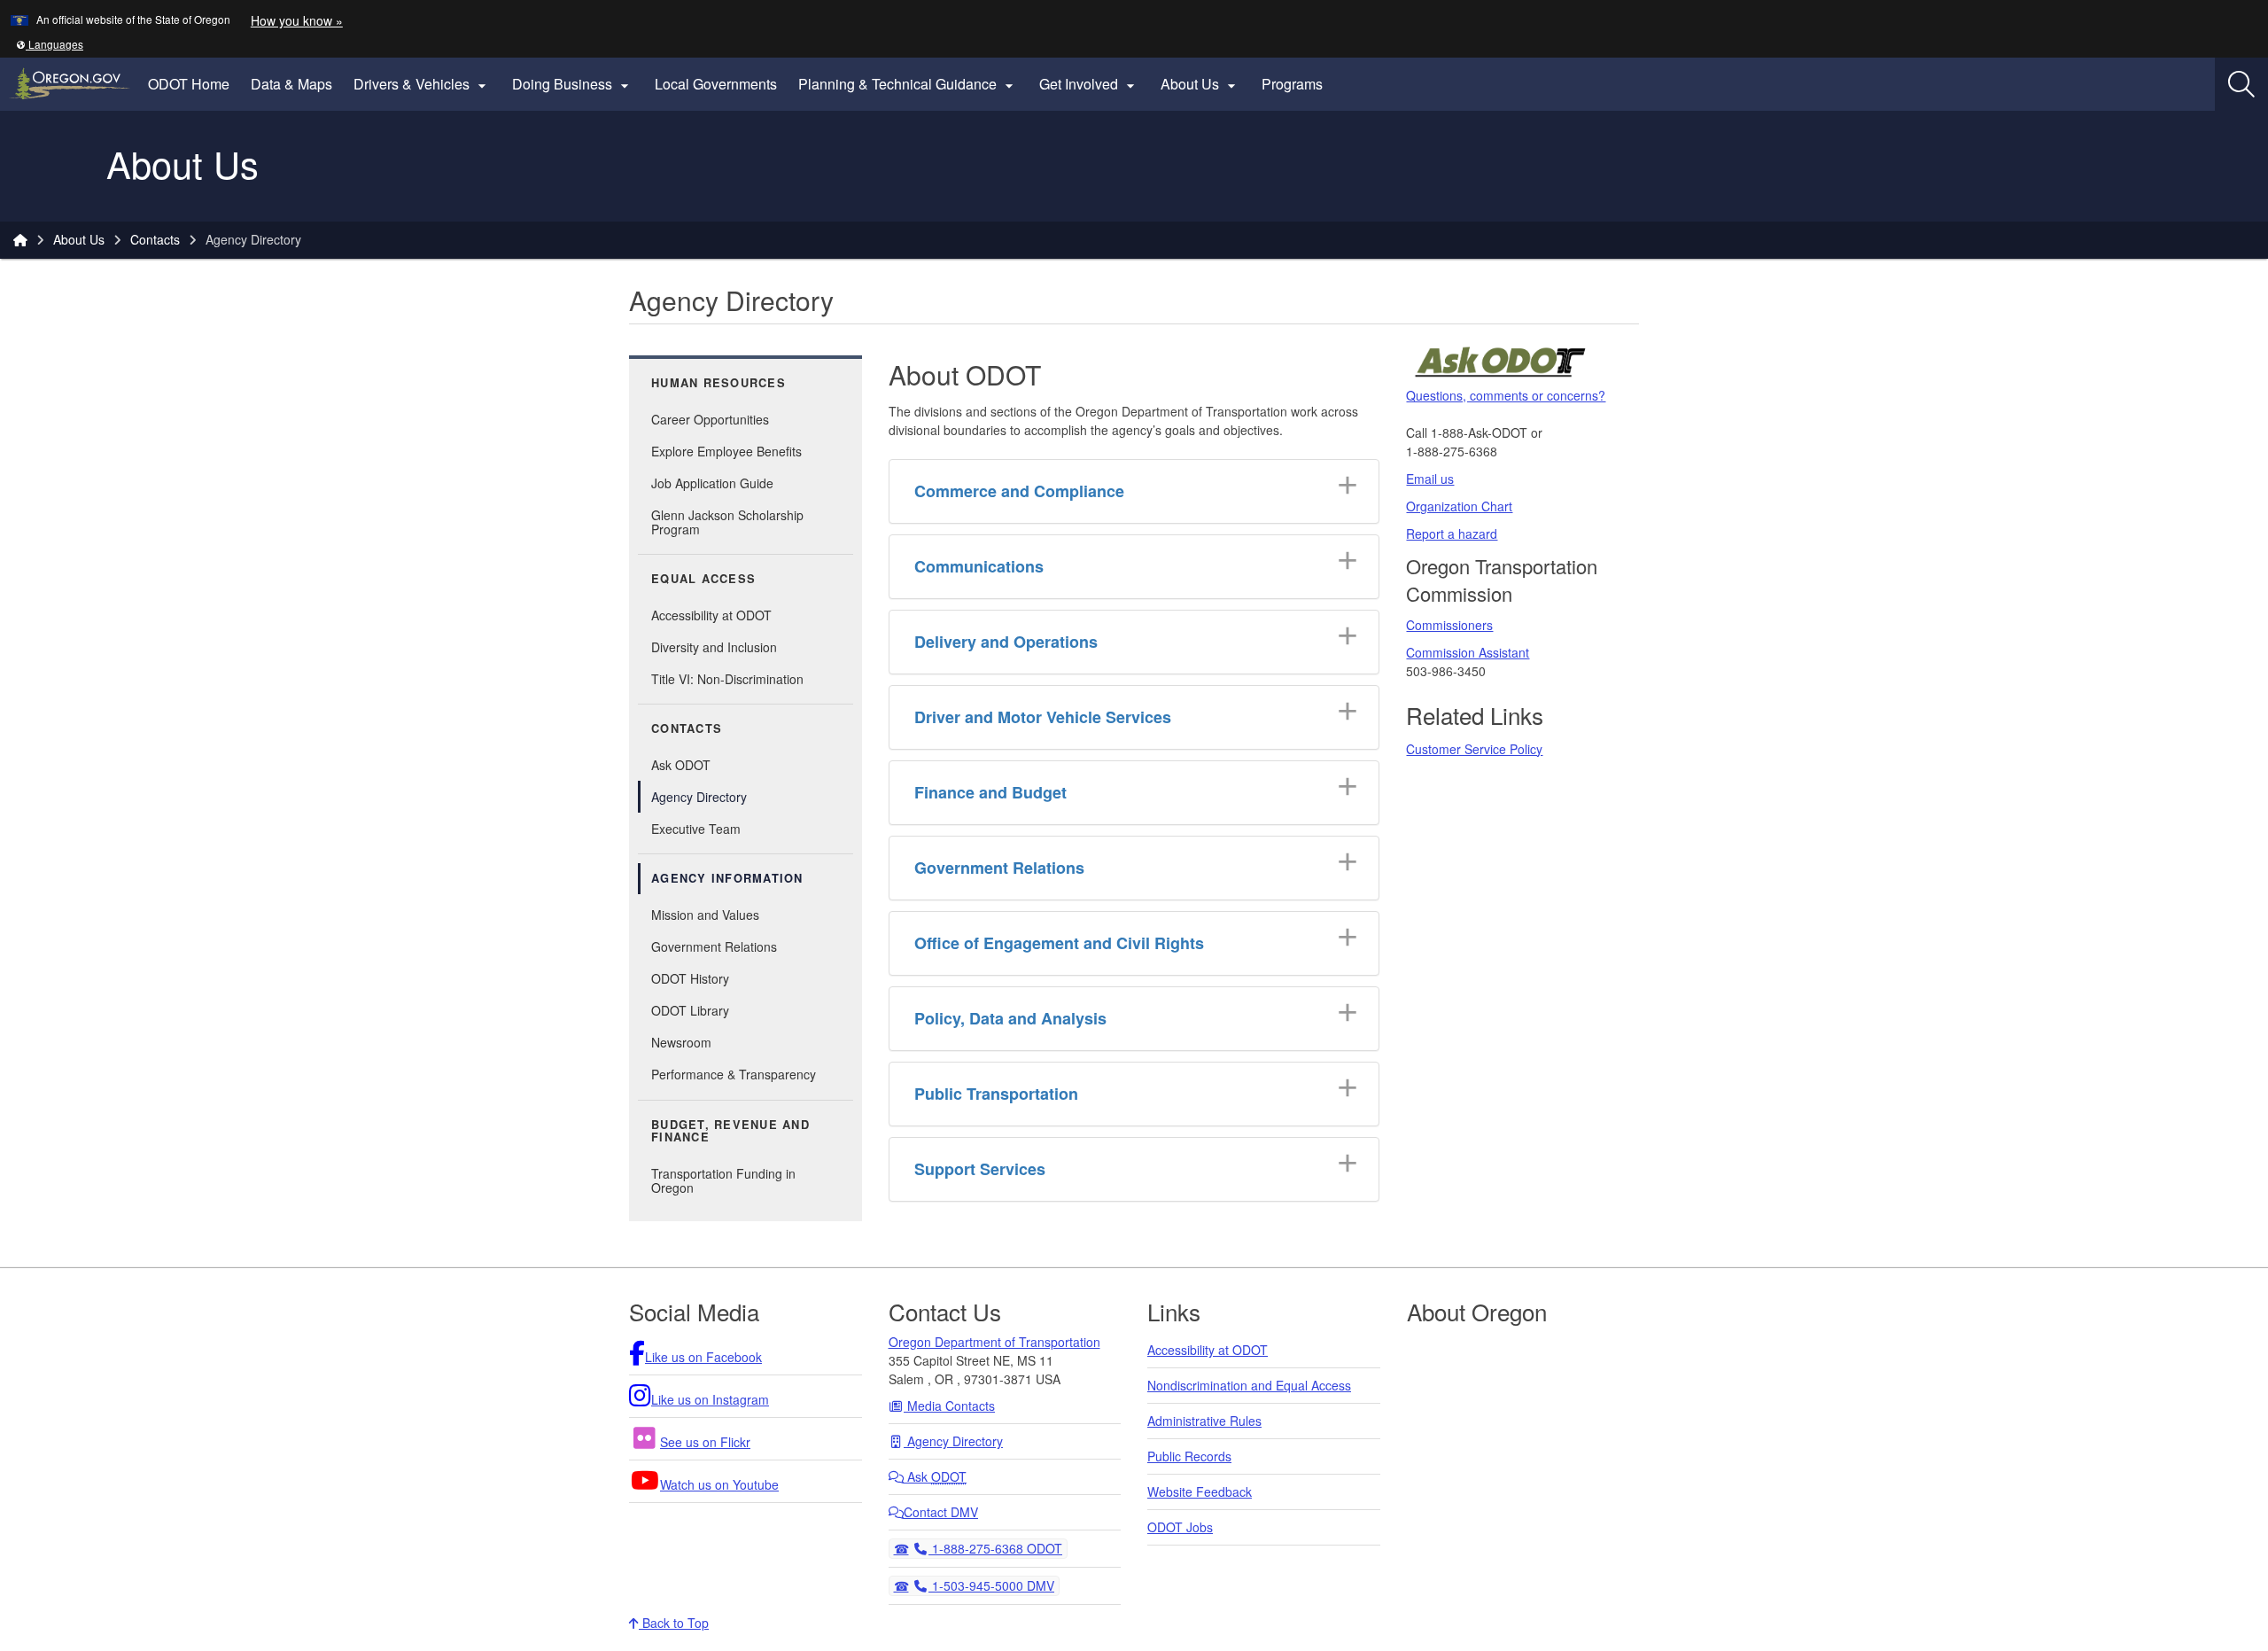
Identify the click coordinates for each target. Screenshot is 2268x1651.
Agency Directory (699, 797)
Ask (935, 1476)
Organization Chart (1459, 506)
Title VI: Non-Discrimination (727, 679)
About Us (79, 239)
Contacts (155, 239)
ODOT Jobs (1180, 1527)
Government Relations (714, 946)
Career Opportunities (710, 419)
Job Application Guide (712, 483)
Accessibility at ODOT (711, 615)
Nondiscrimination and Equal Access (1249, 1385)
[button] (50, 44)
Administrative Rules (1204, 1421)
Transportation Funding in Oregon (723, 1180)
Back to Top (674, 1623)
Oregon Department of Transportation (994, 1342)
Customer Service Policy (1474, 749)
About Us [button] (1200, 84)
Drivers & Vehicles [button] (422, 84)
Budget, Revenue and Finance (730, 1131)
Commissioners (1449, 625)
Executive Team (696, 829)
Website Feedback (1200, 1491)
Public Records (1189, 1456)
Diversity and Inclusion (714, 647)
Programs (1292, 84)
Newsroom (681, 1042)
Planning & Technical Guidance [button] (908, 84)
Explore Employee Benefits (726, 451)
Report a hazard (1452, 533)
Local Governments (716, 84)
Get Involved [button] (1089, 84)
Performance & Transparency (734, 1074)
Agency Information (727, 878)
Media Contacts (949, 1406)
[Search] (2241, 84)
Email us (1430, 479)
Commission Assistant (1468, 652)
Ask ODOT (681, 765)
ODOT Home (189, 84)
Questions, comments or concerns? (1506, 395)
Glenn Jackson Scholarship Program (727, 522)
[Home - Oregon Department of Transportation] (20, 239)
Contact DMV (941, 1512)
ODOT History (690, 978)
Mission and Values (705, 915)
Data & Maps (291, 84)
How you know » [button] (297, 20)
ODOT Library (690, 1010)
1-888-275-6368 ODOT (995, 1548)
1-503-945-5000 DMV (991, 1585)
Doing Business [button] (573, 84)
